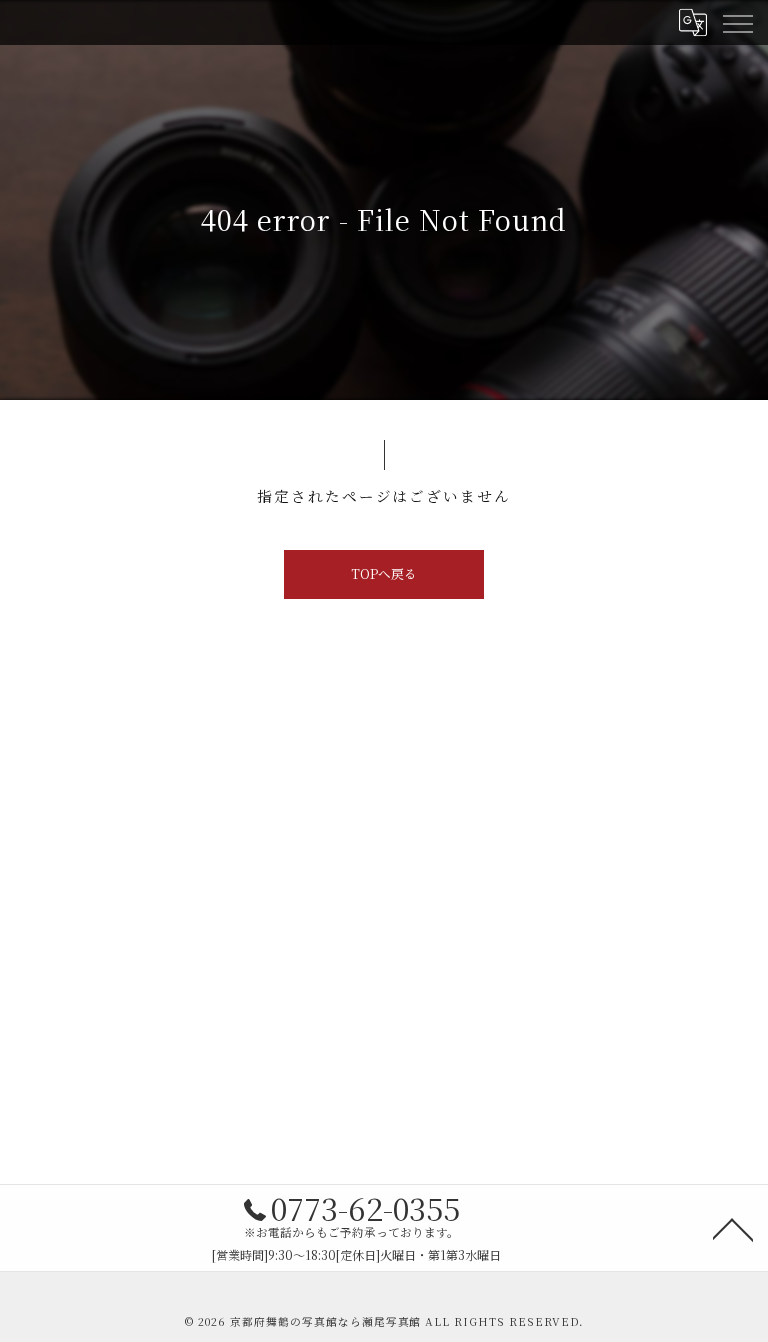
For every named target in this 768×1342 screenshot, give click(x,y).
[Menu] (737, 22)
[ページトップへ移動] (733, 1228)
